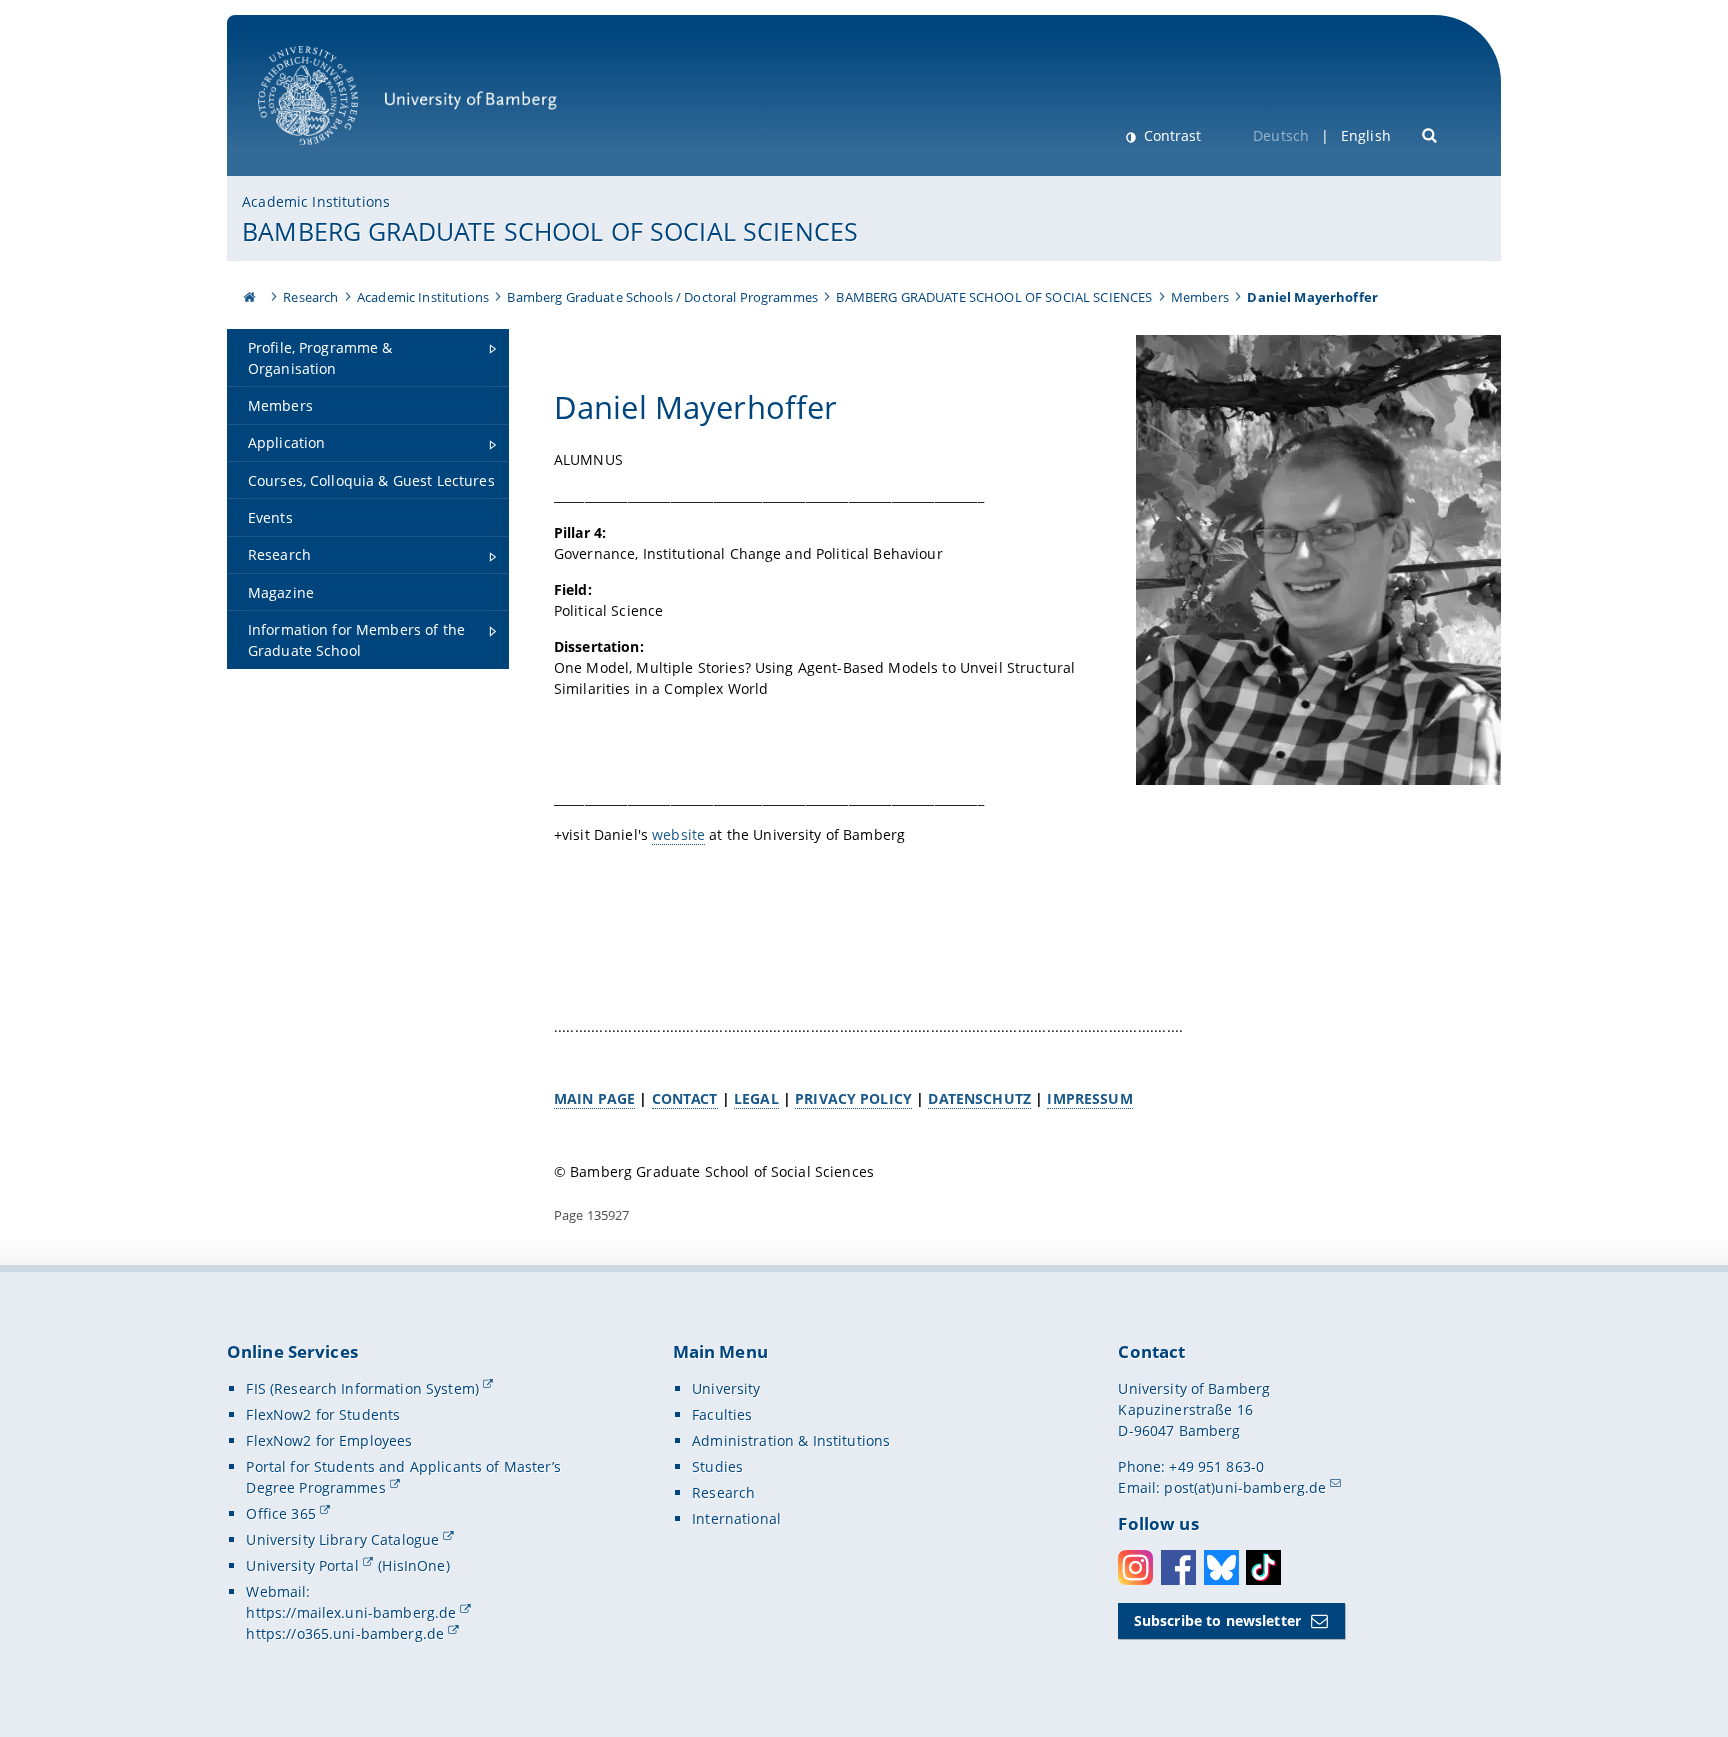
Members (1200, 297)
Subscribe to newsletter (1217, 1620)
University (726, 1388)
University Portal (302, 1565)
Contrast (1170, 135)
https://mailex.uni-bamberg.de (351, 1612)
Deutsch (1281, 135)
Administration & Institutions (791, 1440)
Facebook (1178, 1567)
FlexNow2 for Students (323, 1414)
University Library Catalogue (342, 1539)
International (736, 1518)
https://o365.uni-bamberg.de (345, 1633)
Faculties (722, 1414)
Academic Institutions (316, 201)
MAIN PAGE (594, 1098)
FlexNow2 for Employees (329, 1440)
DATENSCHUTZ (979, 1098)
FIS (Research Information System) (362, 1388)
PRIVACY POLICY (853, 1098)
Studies (717, 1466)
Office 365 (280, 1513)
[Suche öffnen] (1430, 133)
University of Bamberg (334, 155)
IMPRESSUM (1089, 1098)
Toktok (1263, 1567)
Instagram (1135, 1567)
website (678, 834)
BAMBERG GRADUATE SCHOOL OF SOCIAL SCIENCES (550, 231)
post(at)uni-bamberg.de (1245, 1487)
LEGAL (756, 1098)
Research (310, 297)
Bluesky (1221, 1567)
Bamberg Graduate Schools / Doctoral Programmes (662, 297)
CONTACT (685, 1098)
